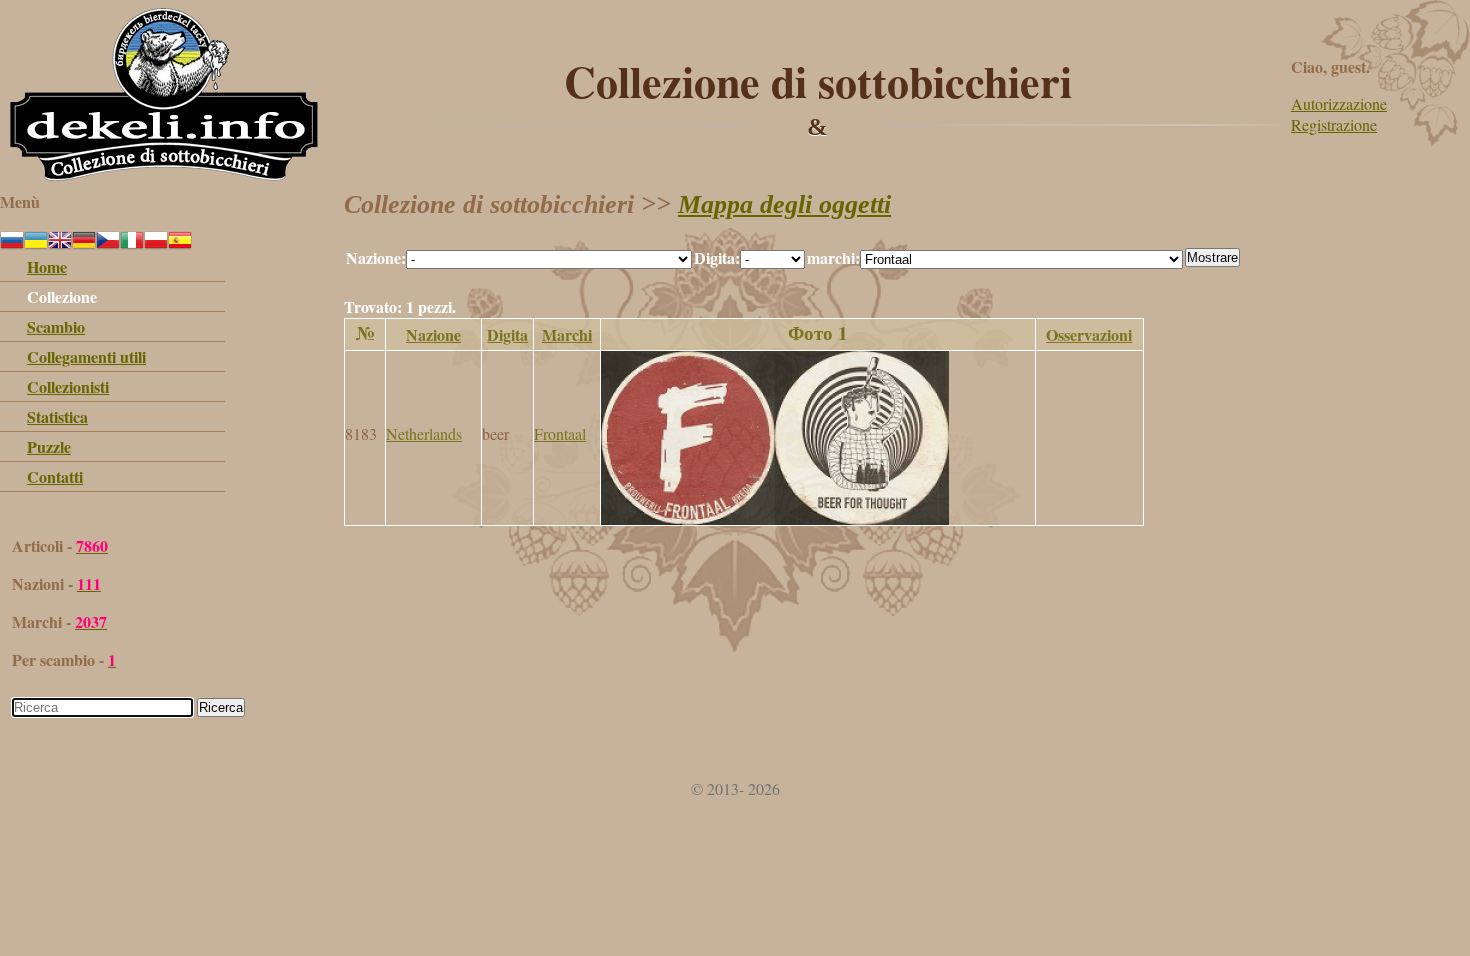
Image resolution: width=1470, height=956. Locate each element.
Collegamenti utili (86, 356)
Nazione (433, 334)
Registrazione (1334, 124)
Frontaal (560, 433)
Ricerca (221, 707)
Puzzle (49, 446)
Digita (507, 334)
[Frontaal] (775, 518)
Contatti (55, 476)
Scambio (56, 326)
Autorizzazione (1339, 103)
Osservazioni (1089, 334)
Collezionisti (68, 386)
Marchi (567, 334)
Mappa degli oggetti (784, 204)
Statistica (57, 416)
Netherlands (424, 433)
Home (47, 266)
